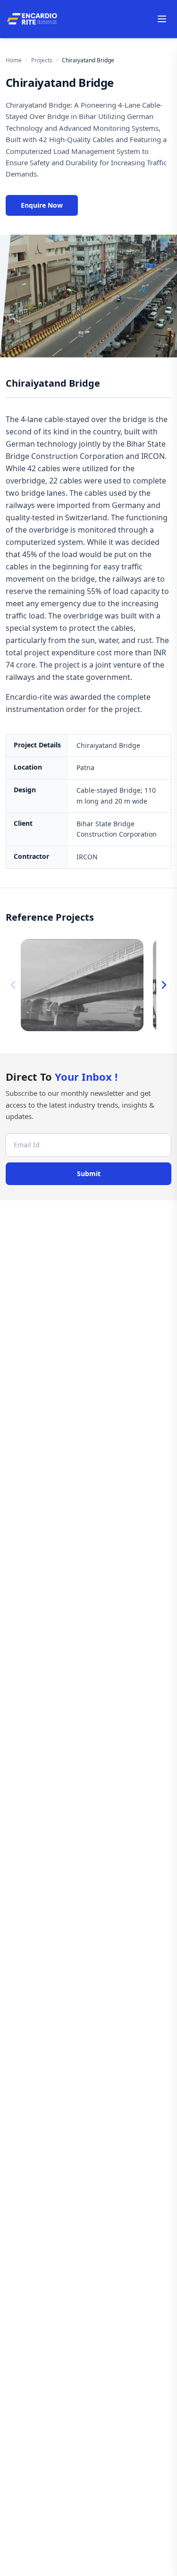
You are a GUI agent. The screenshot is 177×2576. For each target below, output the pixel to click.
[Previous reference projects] (13, 985)
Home (14, 60)
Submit (89, 1174)
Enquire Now (42, 205)
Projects (42, 60)
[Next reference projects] (164, 985)
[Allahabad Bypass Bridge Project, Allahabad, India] (82, 985)
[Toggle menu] (162, 19)
